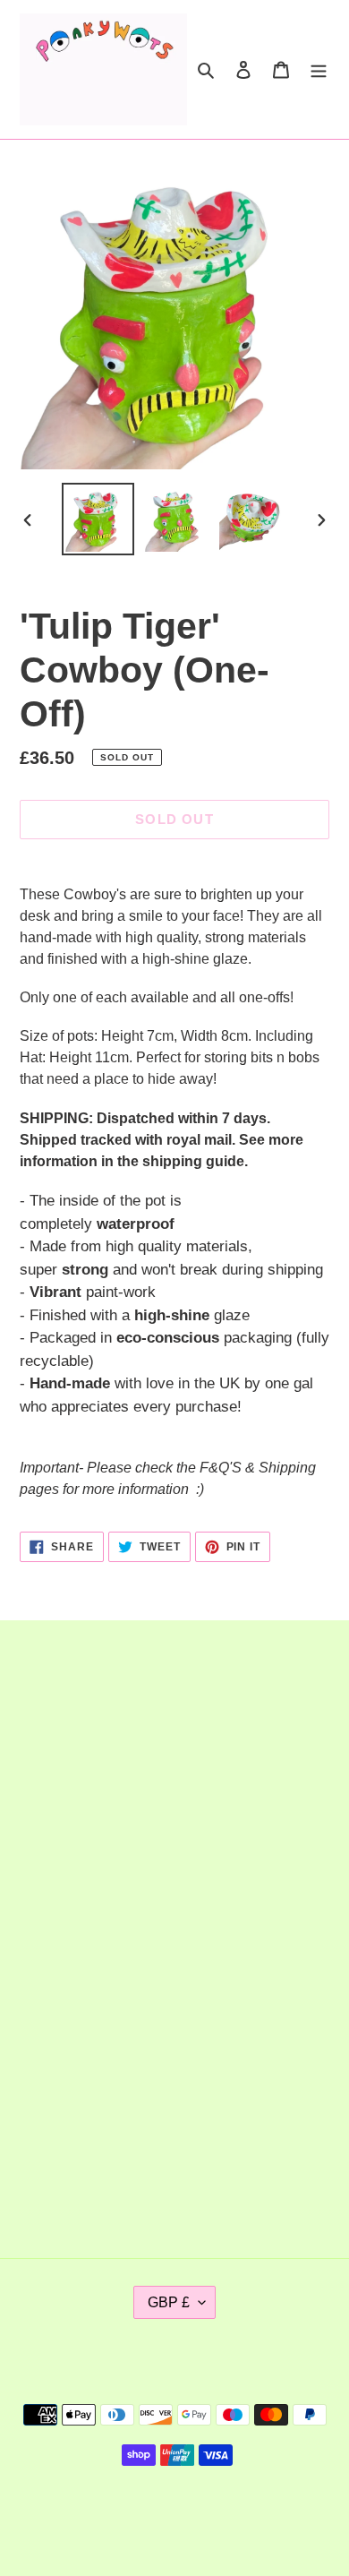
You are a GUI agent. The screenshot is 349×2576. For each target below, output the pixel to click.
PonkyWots (140, 2516)
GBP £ (169, 2302)
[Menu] (319, 70)
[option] (98, 519)
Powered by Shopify (233, 2516)
